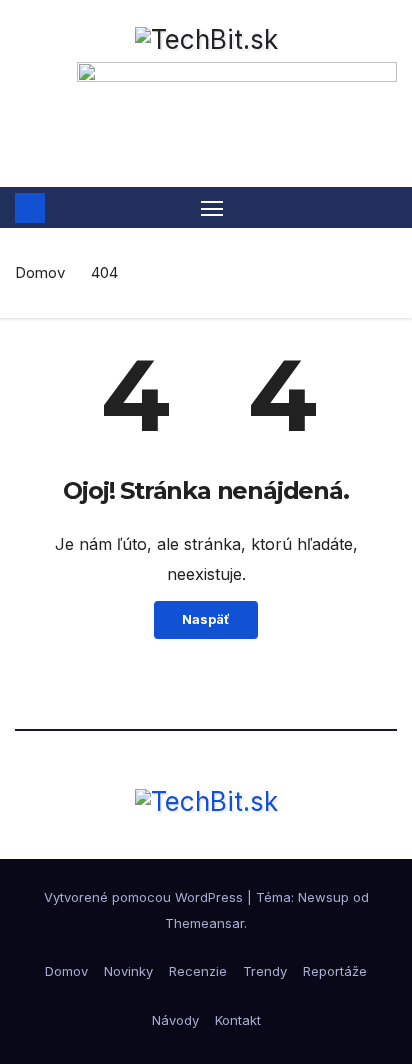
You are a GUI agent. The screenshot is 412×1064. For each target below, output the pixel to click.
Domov (40, 272)
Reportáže (335, 971)
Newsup (323, 897)
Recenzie (198, 971)
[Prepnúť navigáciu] (212, 208)
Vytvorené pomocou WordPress (145, 897)
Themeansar (204, 923)
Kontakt (238, 1020)
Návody (175, 1020)
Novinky (128, 971)
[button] (385, 208)
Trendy (265, 971)
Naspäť (206, 619)
